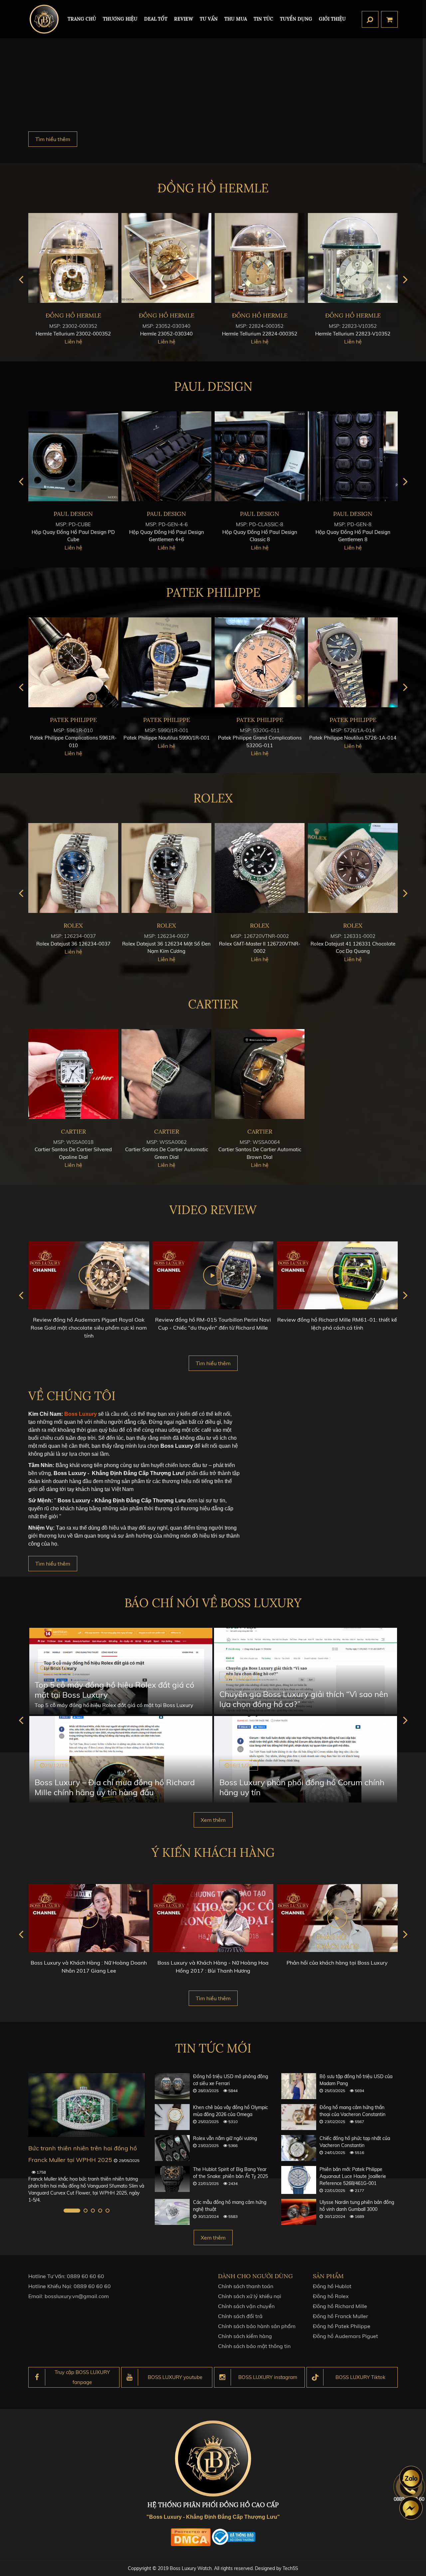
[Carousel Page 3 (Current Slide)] (93, 2211)
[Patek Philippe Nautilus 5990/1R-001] (353, 662)
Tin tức (263, 19)
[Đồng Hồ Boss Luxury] (44, 19)
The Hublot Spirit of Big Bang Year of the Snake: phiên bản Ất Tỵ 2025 (230, 2173)
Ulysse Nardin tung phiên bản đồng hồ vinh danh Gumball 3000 (357, 2206)
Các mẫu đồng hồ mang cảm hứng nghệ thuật (230, 2206)
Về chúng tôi (72, 1396)
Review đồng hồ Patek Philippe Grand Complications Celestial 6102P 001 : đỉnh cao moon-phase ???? (337, 1328)
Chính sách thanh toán (246, 2286)
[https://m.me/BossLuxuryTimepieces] (411, 2508)
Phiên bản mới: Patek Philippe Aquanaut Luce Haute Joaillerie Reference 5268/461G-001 (353, 2176)
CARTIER (213, 1004)
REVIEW (184, 19)
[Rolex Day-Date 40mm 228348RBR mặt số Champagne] (166, 868)
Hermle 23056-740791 (166, 334)
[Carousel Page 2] (79, 2211)
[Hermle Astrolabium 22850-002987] (73, 258)
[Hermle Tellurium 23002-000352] (260, 258)
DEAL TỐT (156, 19)
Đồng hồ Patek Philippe (342, 2326)
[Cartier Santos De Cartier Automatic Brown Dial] (260, 1074)
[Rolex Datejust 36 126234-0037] (260, 868)
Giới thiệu (332, 19)
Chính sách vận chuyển (246, 2306)
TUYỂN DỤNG (296, 19)
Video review (213, 1210)
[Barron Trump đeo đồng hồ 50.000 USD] (87, 2105)
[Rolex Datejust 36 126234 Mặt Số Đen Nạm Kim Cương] (353, 868)
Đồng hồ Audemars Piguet (345, 2336)
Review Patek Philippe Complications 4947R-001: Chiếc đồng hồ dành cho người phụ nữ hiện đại (89, 1328)
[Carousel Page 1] (66, 2211)
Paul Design (213, 386)
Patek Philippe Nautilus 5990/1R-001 (353, 738)
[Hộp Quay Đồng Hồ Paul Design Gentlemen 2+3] (166, 456)
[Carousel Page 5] (107, 2211)
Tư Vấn (209, 19)
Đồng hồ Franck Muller (340, 2316)
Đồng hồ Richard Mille (340, 2306)
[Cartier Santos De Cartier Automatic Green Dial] (166, 1074)
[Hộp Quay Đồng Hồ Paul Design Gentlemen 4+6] (353, 456)
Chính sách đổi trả (240, 2316)
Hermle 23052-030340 (353, 334)
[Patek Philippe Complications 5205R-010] (73, 662)
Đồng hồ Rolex (331, 2296)
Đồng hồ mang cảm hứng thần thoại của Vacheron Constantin (352, 2111)
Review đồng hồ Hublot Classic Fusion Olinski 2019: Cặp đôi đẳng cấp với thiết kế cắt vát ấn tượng (213, 1328)
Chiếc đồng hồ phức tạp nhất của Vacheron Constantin (355, 2142)
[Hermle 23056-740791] (166, 258)
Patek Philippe (213, 592)
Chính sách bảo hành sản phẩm (257, 2326)
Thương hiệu (120, 19)
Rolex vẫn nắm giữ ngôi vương (225, 2138)
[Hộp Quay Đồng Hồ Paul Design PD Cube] (260, 456)
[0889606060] (411, 2477)
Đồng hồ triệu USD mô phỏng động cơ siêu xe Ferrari (230, 2080)
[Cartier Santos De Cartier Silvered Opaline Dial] (73, 1074)
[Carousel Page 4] (100, 2211)
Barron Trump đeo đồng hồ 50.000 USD (84, 2148)
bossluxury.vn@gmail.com (77, 2296)
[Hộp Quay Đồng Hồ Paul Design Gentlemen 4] (73, 456)
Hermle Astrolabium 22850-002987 (73, 334)
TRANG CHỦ (82, 19)
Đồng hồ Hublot (332, 2286)
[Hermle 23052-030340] (353, 258)
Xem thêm (213, 1820)
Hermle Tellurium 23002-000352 (260, 334)
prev (21, 279)
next (405, 279)
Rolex (213, 798)
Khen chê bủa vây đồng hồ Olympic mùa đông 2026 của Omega (230, 2111)
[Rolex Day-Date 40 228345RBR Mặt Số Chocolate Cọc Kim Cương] (73, 868)
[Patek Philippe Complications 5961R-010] (260, 662)
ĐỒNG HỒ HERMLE (213, 188)
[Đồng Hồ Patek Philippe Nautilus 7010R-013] (166, 662)
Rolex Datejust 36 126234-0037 (260, 944)
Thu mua (236, 19)
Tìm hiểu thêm (53, 139)
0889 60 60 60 (86, 2276)
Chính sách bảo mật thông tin (254, 2346)
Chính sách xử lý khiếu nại (250, 2296)
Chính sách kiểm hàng (245, 2336)
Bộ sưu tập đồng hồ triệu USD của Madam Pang (356, 2080)
